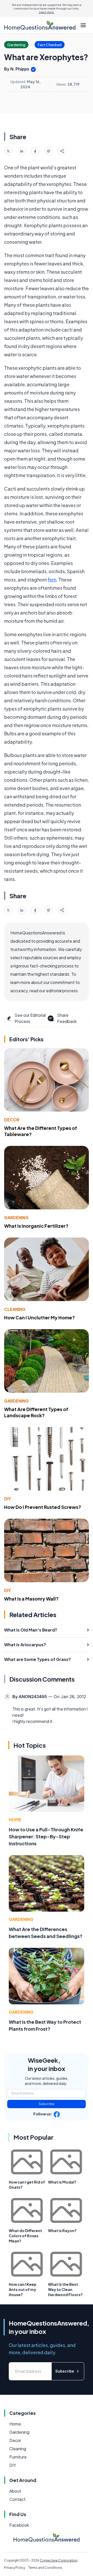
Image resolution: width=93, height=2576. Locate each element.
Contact (17, 2499)
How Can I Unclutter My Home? (40, 1317)
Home (15, 1820)
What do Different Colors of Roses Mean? (25, 2236)
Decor (12, 1120)
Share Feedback (67, 1018)
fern (52, 580)
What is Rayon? (62, 2231)
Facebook (19, 2525)
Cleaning (15, 1309)
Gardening (16, 1218)
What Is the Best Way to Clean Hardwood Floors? (65, 2289)
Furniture (18, 2457)
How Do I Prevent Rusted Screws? (43, 1507)
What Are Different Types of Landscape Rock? (36, 1412)
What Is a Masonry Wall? (31, 1599)
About (15, 2491)
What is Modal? (62, 2182)
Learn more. (47, 12)
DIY (7, 1499)
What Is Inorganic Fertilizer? (36, 1226)
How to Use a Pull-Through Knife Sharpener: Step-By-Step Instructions (46, 1836)
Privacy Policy (15, 2568)
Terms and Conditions (45, 2568)
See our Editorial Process (30, 1018)
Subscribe (47, 2104)
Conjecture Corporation (59, 2560)
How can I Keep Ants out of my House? (23, 2289)
